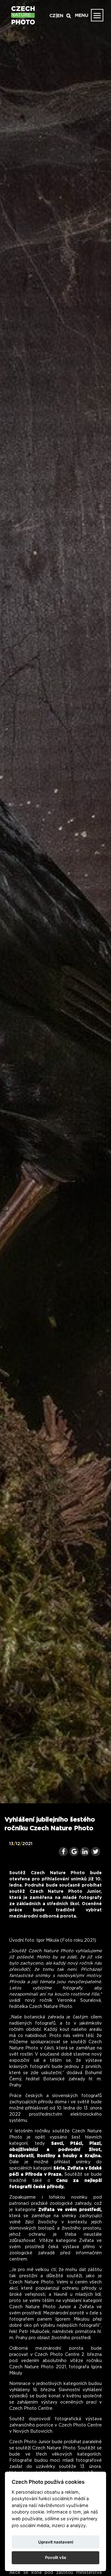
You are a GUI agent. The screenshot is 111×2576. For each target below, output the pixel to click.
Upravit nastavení (56, 2542)
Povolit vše (56, 2557)
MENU (82, 15)
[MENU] (97, 15)
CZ (52, 16)
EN (60, 16)
